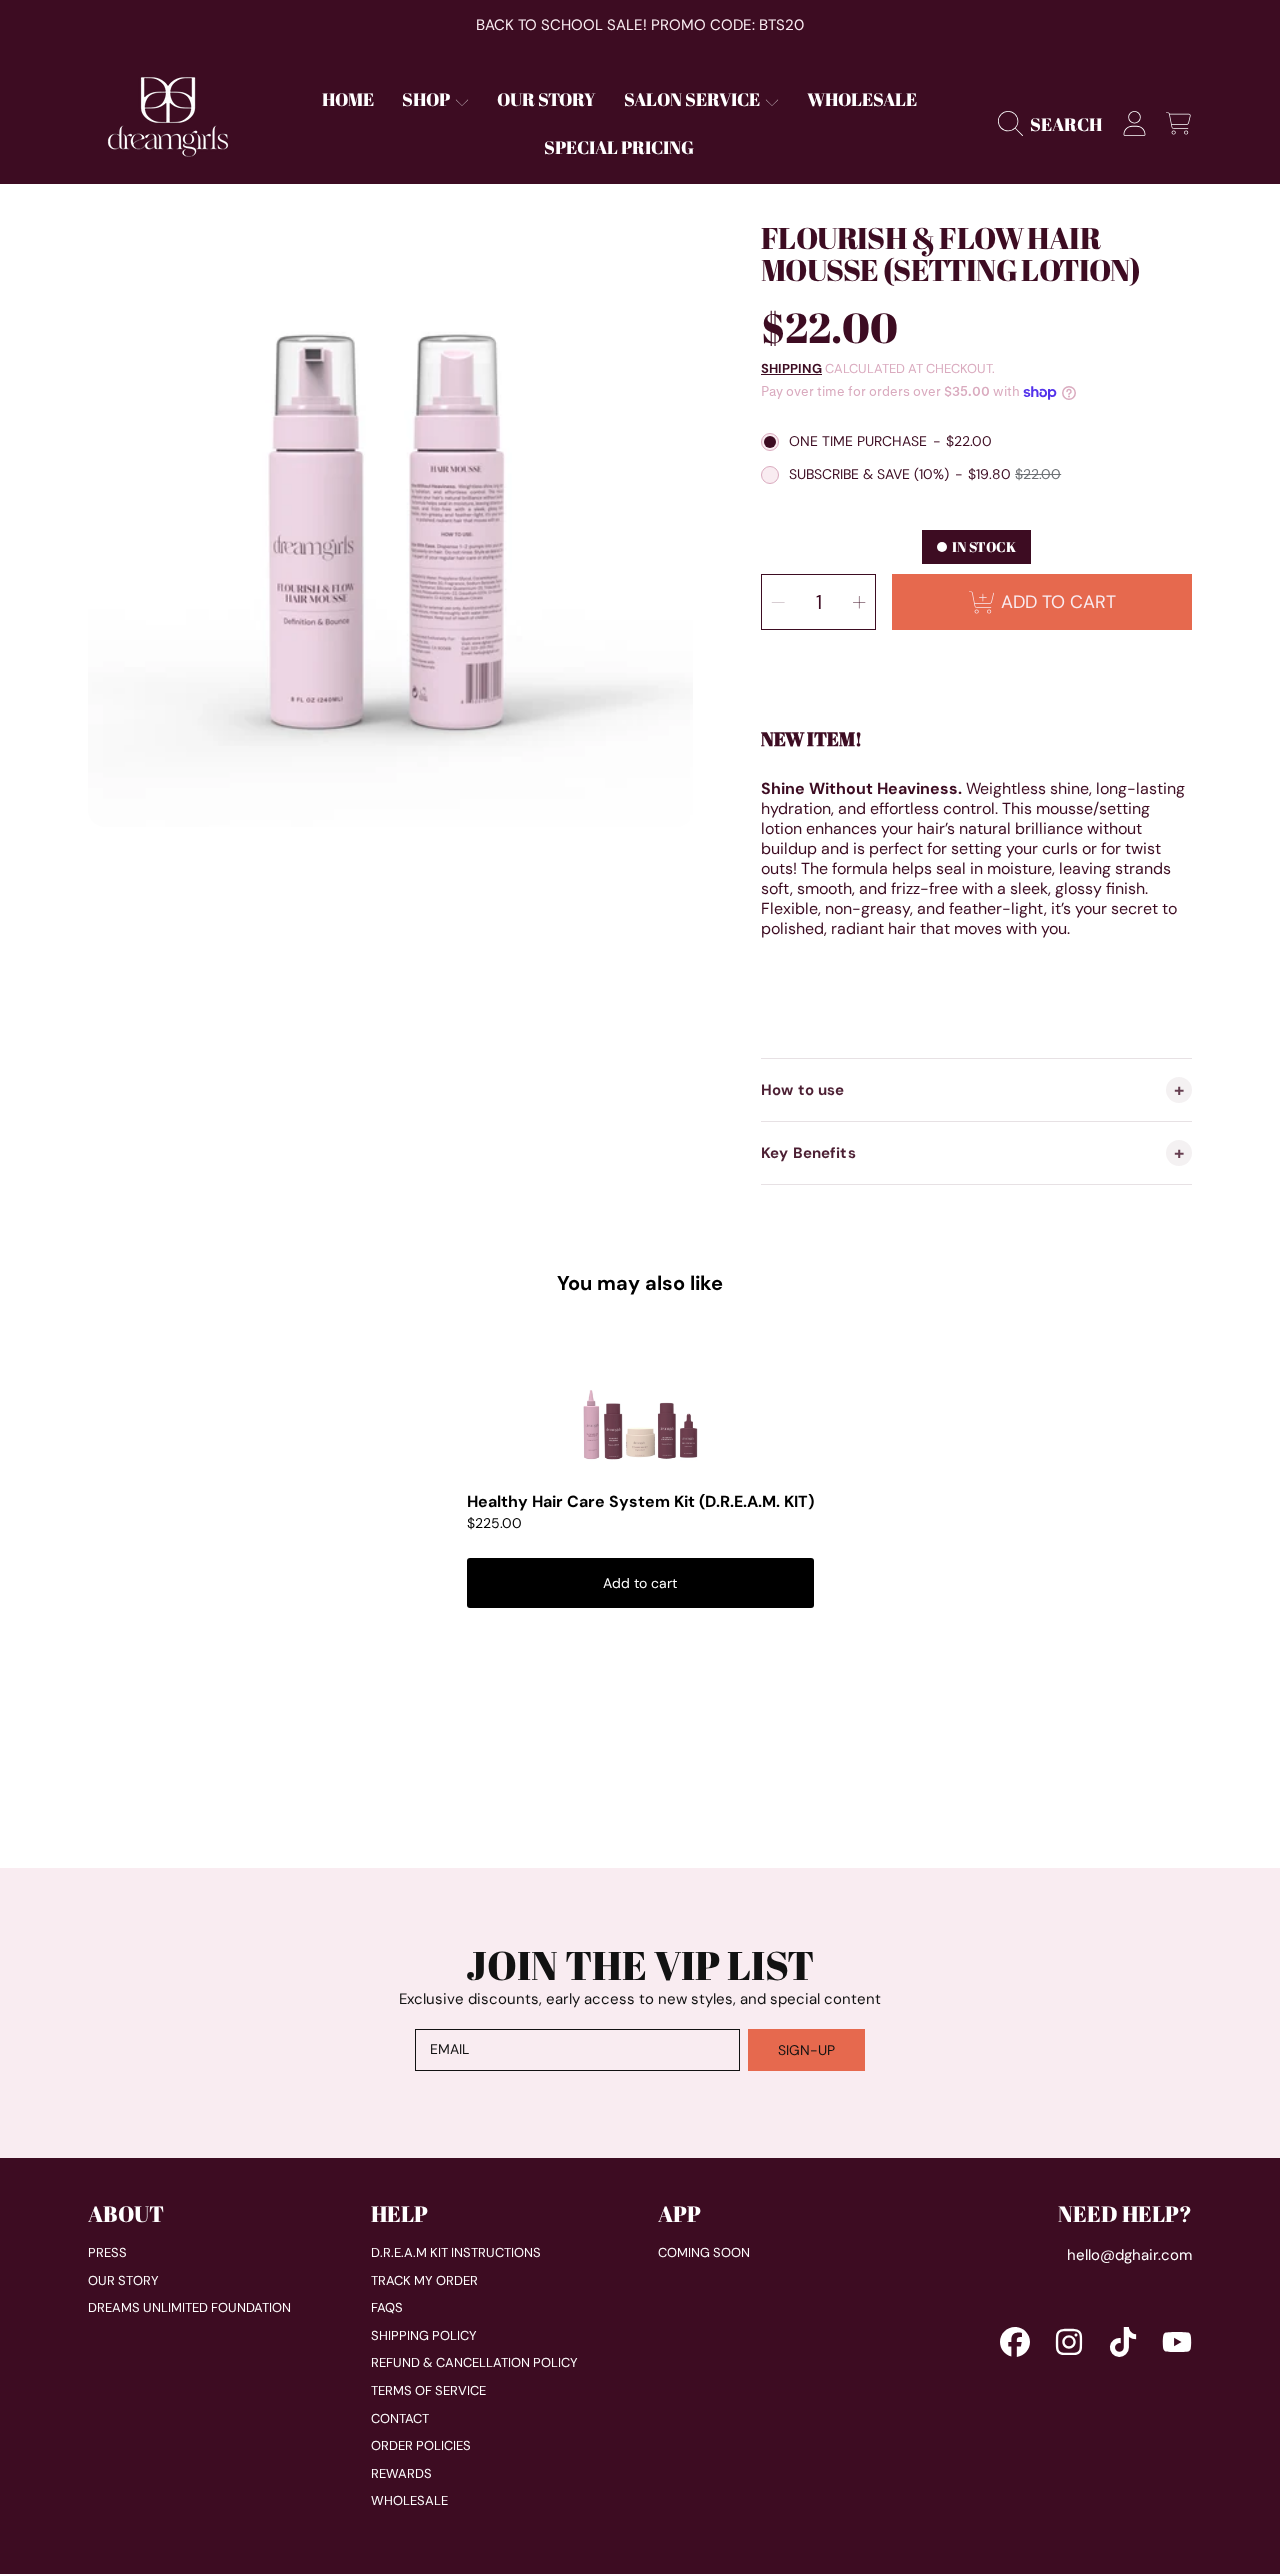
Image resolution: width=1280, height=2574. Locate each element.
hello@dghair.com (1129, 2255)
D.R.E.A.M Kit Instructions (456, 2252)
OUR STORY (123, 2280)
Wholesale (409, 2500)
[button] (1055, 124)
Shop (427, 99)
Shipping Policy (424, 2335)
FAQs (387, 2307)
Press (107, 2252)
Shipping (791, 369)
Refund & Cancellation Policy (474, 2362)
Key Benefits (808, 1153)
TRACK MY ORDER (424, 2280)
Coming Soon (704, 2252)
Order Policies (421, 2445)
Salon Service (693, 99)
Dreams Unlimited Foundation (189, 2307)
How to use (803, 1090)
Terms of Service (428, 2390)
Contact (400, 2418)
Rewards (401, 2473)
